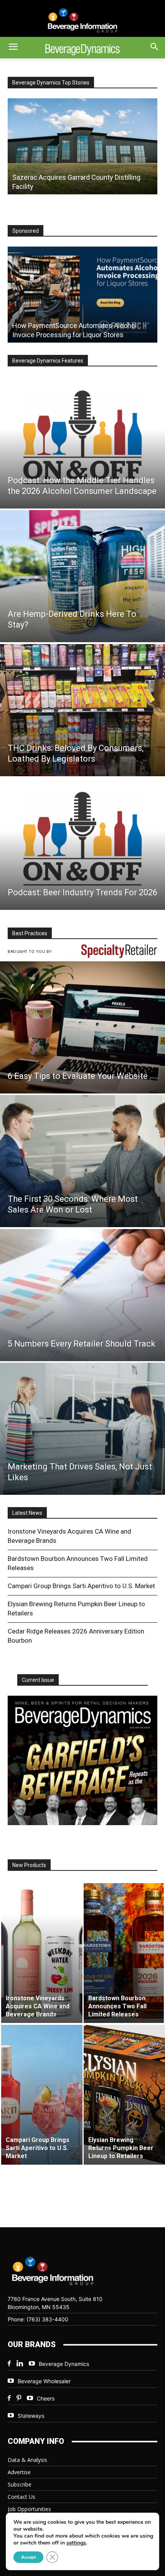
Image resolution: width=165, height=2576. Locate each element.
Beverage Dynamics (64, 2364)
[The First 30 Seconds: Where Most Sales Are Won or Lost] (82, 1161)
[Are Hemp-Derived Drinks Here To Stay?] (82, 576)
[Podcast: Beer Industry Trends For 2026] (82, 844)
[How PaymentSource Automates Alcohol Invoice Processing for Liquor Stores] (82, 295)
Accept (28, 2557)
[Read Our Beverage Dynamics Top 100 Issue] (82, 1760)
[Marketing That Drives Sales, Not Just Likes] (82, 1429)
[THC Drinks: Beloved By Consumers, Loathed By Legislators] (82, 710)
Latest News (27, 1513)
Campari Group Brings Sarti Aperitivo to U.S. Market (81, 1586)
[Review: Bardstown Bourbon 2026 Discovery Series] (82, 146)
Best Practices (30, 933)
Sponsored (26, 231)
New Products (29, 1865)
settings (76, 2543)
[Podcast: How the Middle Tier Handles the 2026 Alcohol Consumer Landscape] (82, 442)
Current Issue (38, 1680)
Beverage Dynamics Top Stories (51, 83)
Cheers (46, 2398)
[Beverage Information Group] (82, 20)
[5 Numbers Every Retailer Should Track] (82, 1295)
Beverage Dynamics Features (48, 361)
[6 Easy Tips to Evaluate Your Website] (82, 1027)
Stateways (31, 2416)
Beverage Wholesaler (44, 2381)
